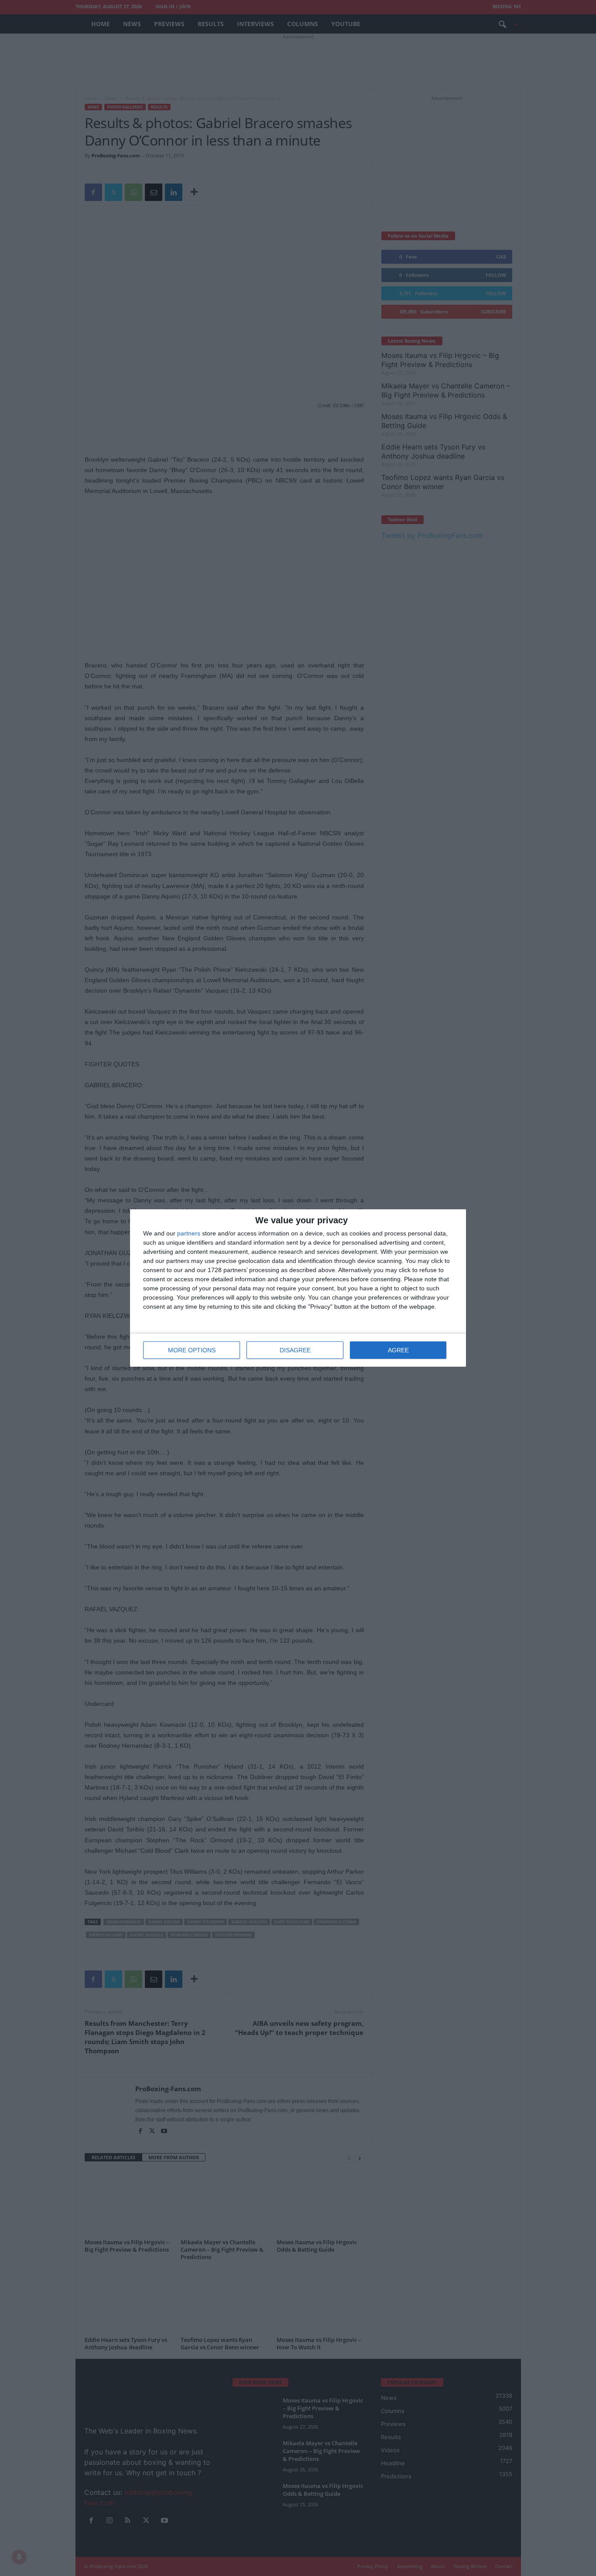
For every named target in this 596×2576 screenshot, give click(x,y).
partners (189, 1233)
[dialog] (298, 1288)
